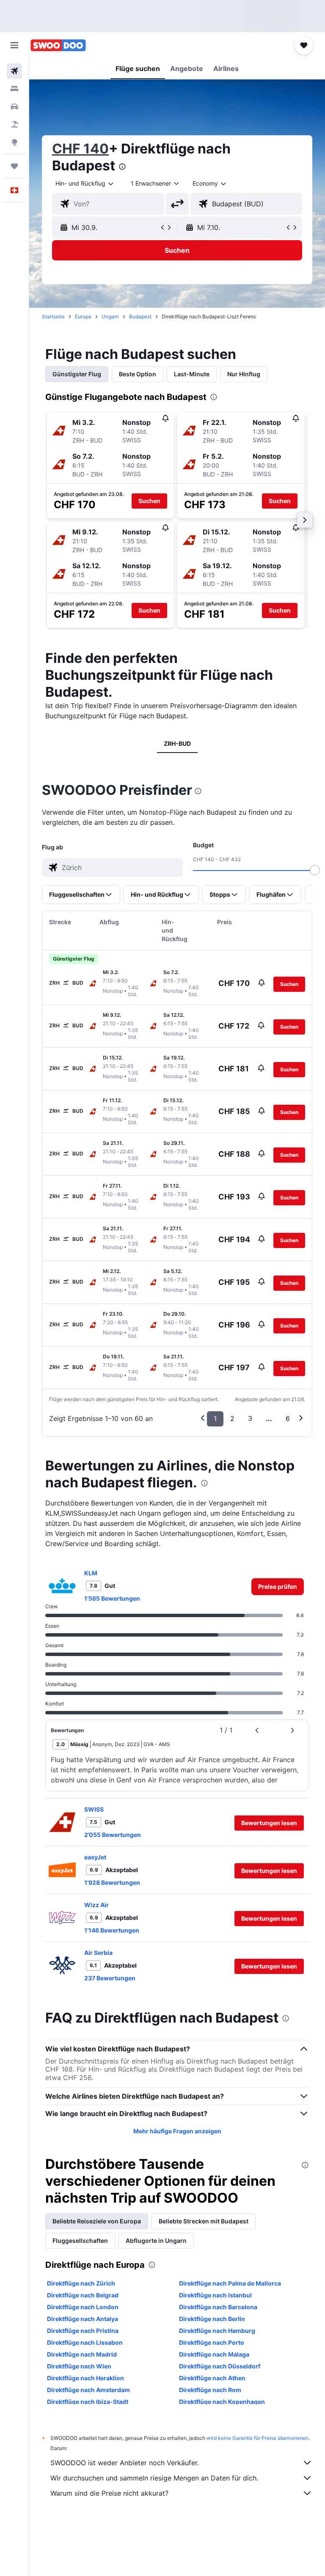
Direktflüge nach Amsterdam (88, 2390)
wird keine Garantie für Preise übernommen (258, 2438)
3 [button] (250, 1418)
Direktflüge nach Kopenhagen (222, 2402)
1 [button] (215, 1418)
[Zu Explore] (14, 142)
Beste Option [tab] (138, 374)
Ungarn (110, 316)
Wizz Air (96, 1905)
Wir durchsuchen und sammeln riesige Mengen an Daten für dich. (154, 2478)
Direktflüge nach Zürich (81, 2283)
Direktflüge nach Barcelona (218, 2307)
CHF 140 (80, 149)
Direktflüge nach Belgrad (83, 2295)
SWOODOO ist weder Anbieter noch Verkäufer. (125, 2463)
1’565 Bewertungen (112, 1598)
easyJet (95, 1857)
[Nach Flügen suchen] (14, 71)
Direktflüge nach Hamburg (217, 2331)
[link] (278, 1587)
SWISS (94, 1809)
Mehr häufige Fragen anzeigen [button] (177, 2131)
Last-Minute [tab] (192, 374)
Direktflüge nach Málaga (214, 2354)
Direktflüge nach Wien (79, 2366)
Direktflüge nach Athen (212, 2378)
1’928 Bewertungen (112, 1882)
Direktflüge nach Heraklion (85, 2378)
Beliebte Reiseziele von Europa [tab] (97, 2221)
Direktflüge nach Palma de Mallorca (230, 2283)
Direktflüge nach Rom (210, 2390)
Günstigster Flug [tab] (77, 374)
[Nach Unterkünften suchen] (14, 89)
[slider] (315, 870)
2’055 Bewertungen (113, 1835)
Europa (83, 316)
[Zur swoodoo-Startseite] (58, 45)
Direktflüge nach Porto (212, 2342)
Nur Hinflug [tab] (244, 374)
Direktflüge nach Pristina (83, 2331)
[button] (14, 45)
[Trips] (14, 166)
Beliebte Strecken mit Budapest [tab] (204, 2221)
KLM (91, 1573)
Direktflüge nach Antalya (83, 2319)
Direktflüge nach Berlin (212, 2319)
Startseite (53, 316)
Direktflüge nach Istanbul (215, 2295)
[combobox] (210, 183)
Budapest (140, 316)
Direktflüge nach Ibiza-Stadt (88, 2402)
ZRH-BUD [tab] (177, 743)
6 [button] (288, 1418)
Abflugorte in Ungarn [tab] (156, 2241)
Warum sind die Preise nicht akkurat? (109, 2493)
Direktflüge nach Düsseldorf (220, 2366)
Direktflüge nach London (83, 2307)
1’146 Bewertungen (112, 1930)
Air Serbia (98, 1953)
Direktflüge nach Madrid (82, 2354)
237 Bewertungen (110, 1978)
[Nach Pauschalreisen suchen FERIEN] (14, 124)
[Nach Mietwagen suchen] (14, 107)
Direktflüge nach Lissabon (85, 2342)
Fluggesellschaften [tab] (80, 2241)
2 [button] (232, 1418)
